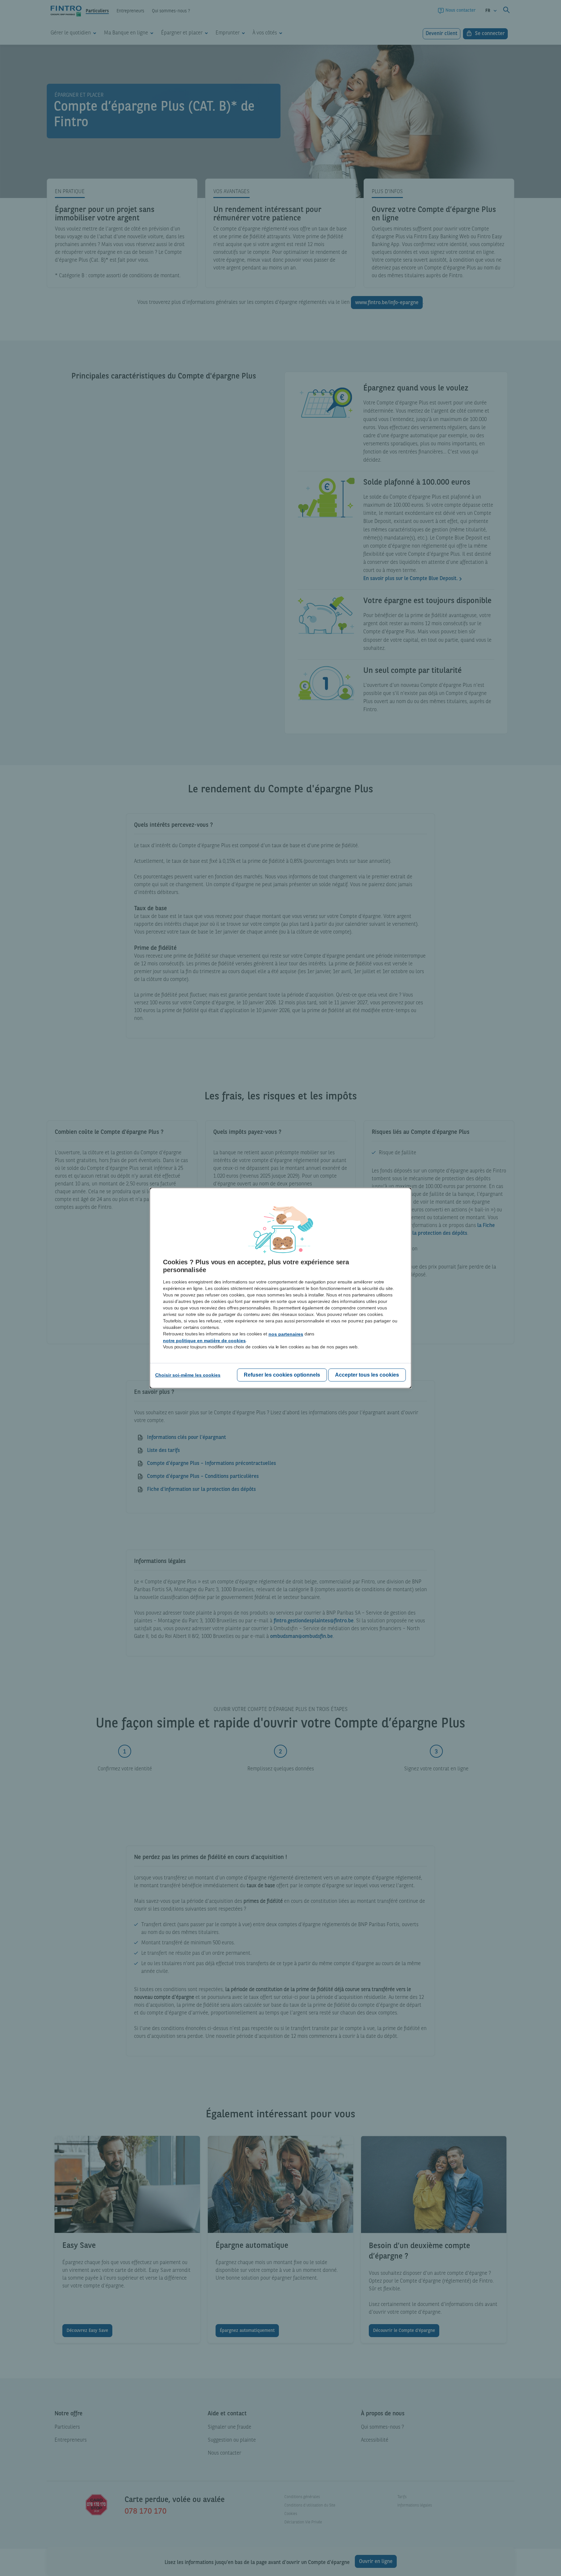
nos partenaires (286, 1334)
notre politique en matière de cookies (204, 1341)
